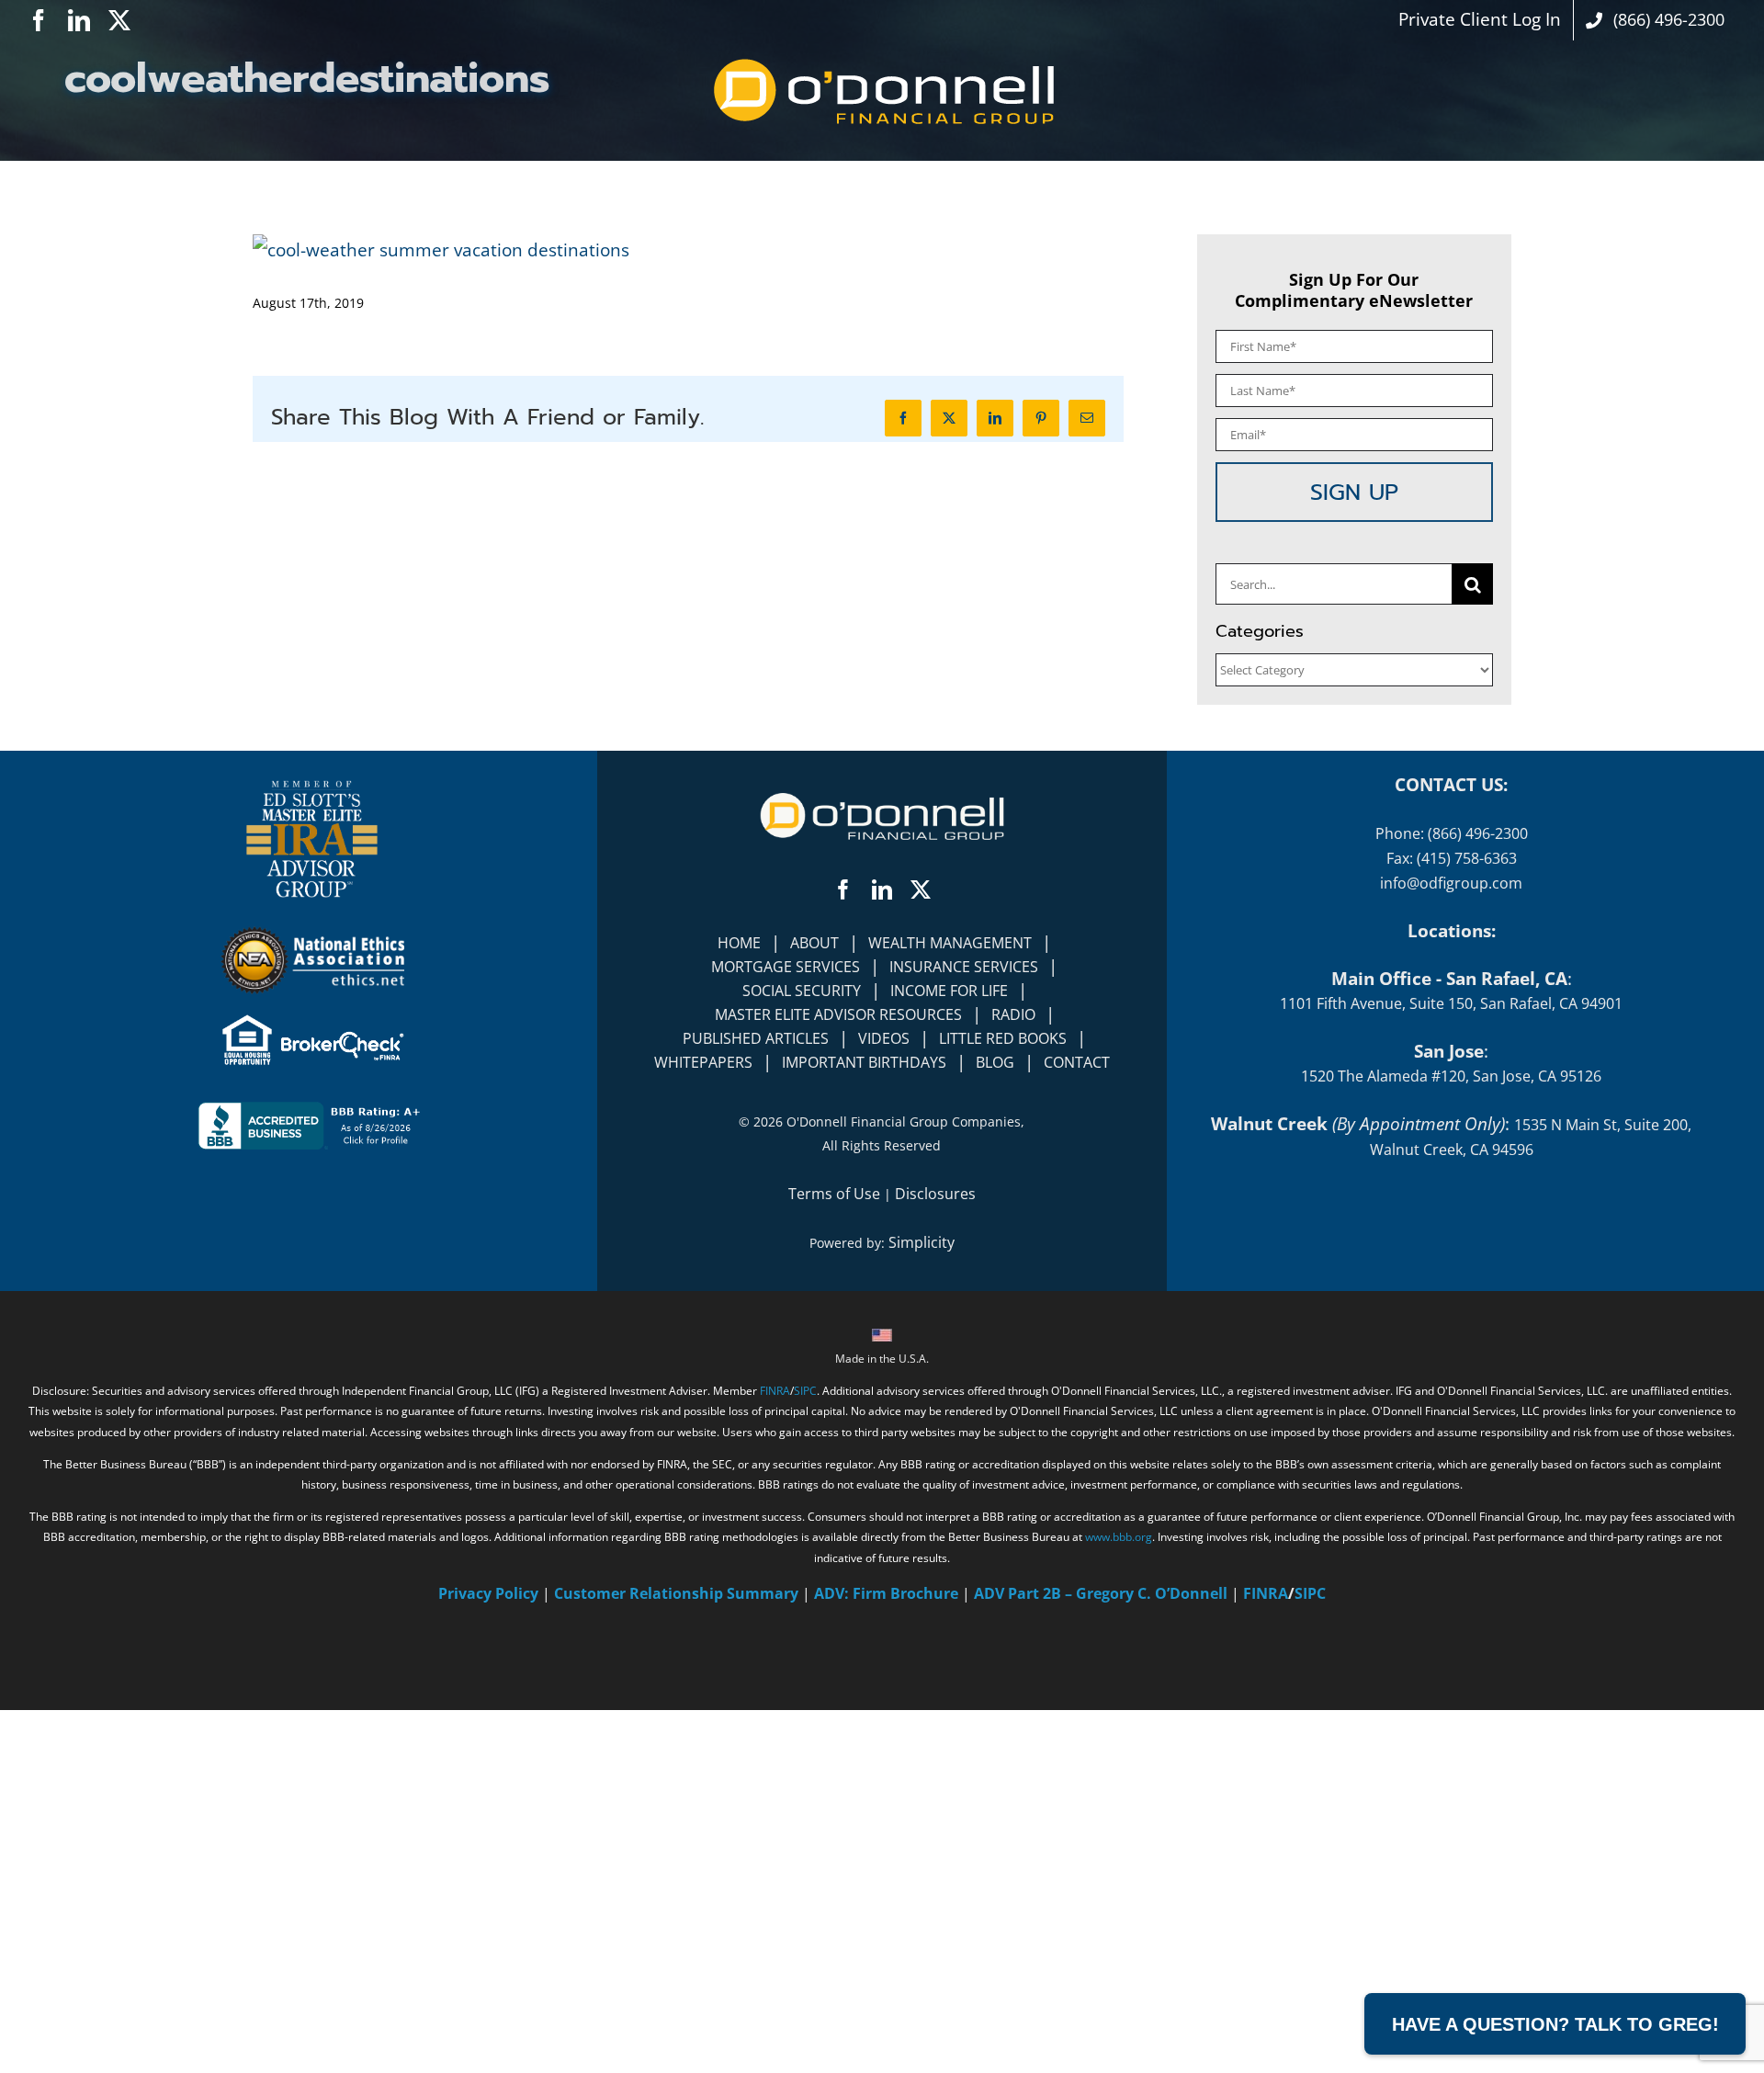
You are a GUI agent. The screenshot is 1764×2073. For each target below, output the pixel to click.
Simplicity (922, 1242)
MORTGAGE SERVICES (786, 967)
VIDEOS (884, 1038)
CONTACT (1077, 1062)
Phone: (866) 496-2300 (1452, 833)
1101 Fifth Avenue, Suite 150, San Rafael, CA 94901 (1451, 1003)
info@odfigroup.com (1451, 883)
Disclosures (935, 1194)
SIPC (805, 1391)
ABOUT (814, 943)
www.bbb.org (1119, 1537)
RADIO (1013, 1014)
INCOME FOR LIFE (949, 991)
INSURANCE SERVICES (964, 967)
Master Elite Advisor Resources (838, 1014)
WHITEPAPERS (703, 1062)
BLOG (995, 1062)
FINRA (775, 1391)
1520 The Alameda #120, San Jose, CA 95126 (1451, 1076)
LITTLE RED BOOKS (1003, 1038)
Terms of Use (834, 1194)
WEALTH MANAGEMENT (950, 943)
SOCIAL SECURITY (802, 991)
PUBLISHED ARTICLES (756, 1038)
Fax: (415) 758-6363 (1452, 858)
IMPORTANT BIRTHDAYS (864, 1062)
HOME (739, 943)
